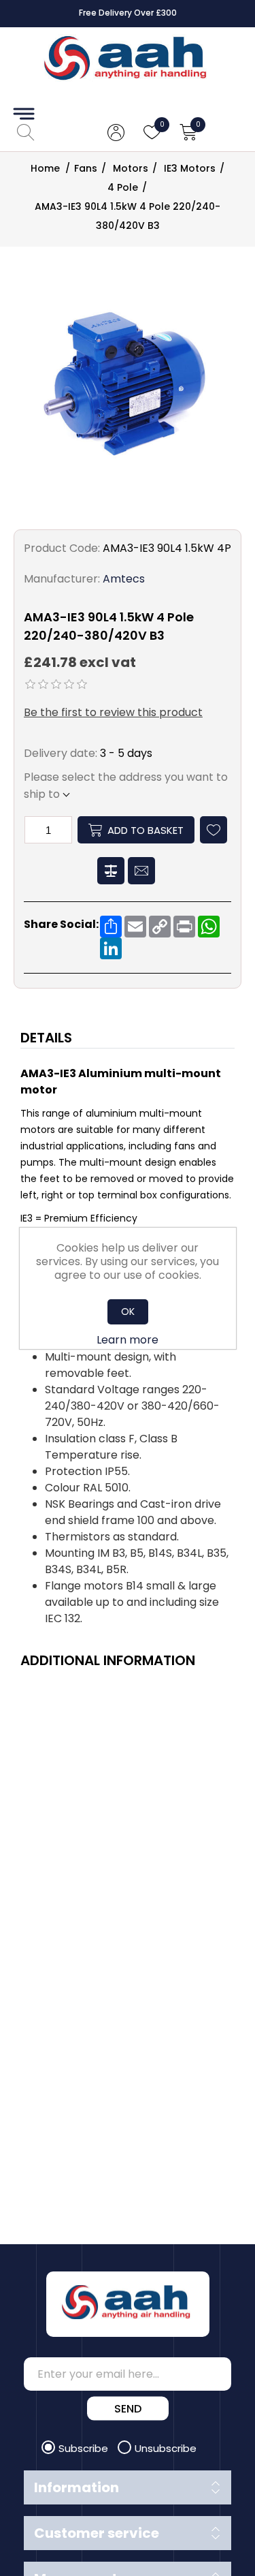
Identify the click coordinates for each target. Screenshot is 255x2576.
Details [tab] (46, 1038)
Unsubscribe (166, 2448)
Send (128, 2409)
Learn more (128, 1340)
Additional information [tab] (108, 1660)
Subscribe (85, 2448)
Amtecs (124, 579)
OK (128, 1312)
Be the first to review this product (113, 712)
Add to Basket (146, 830)
